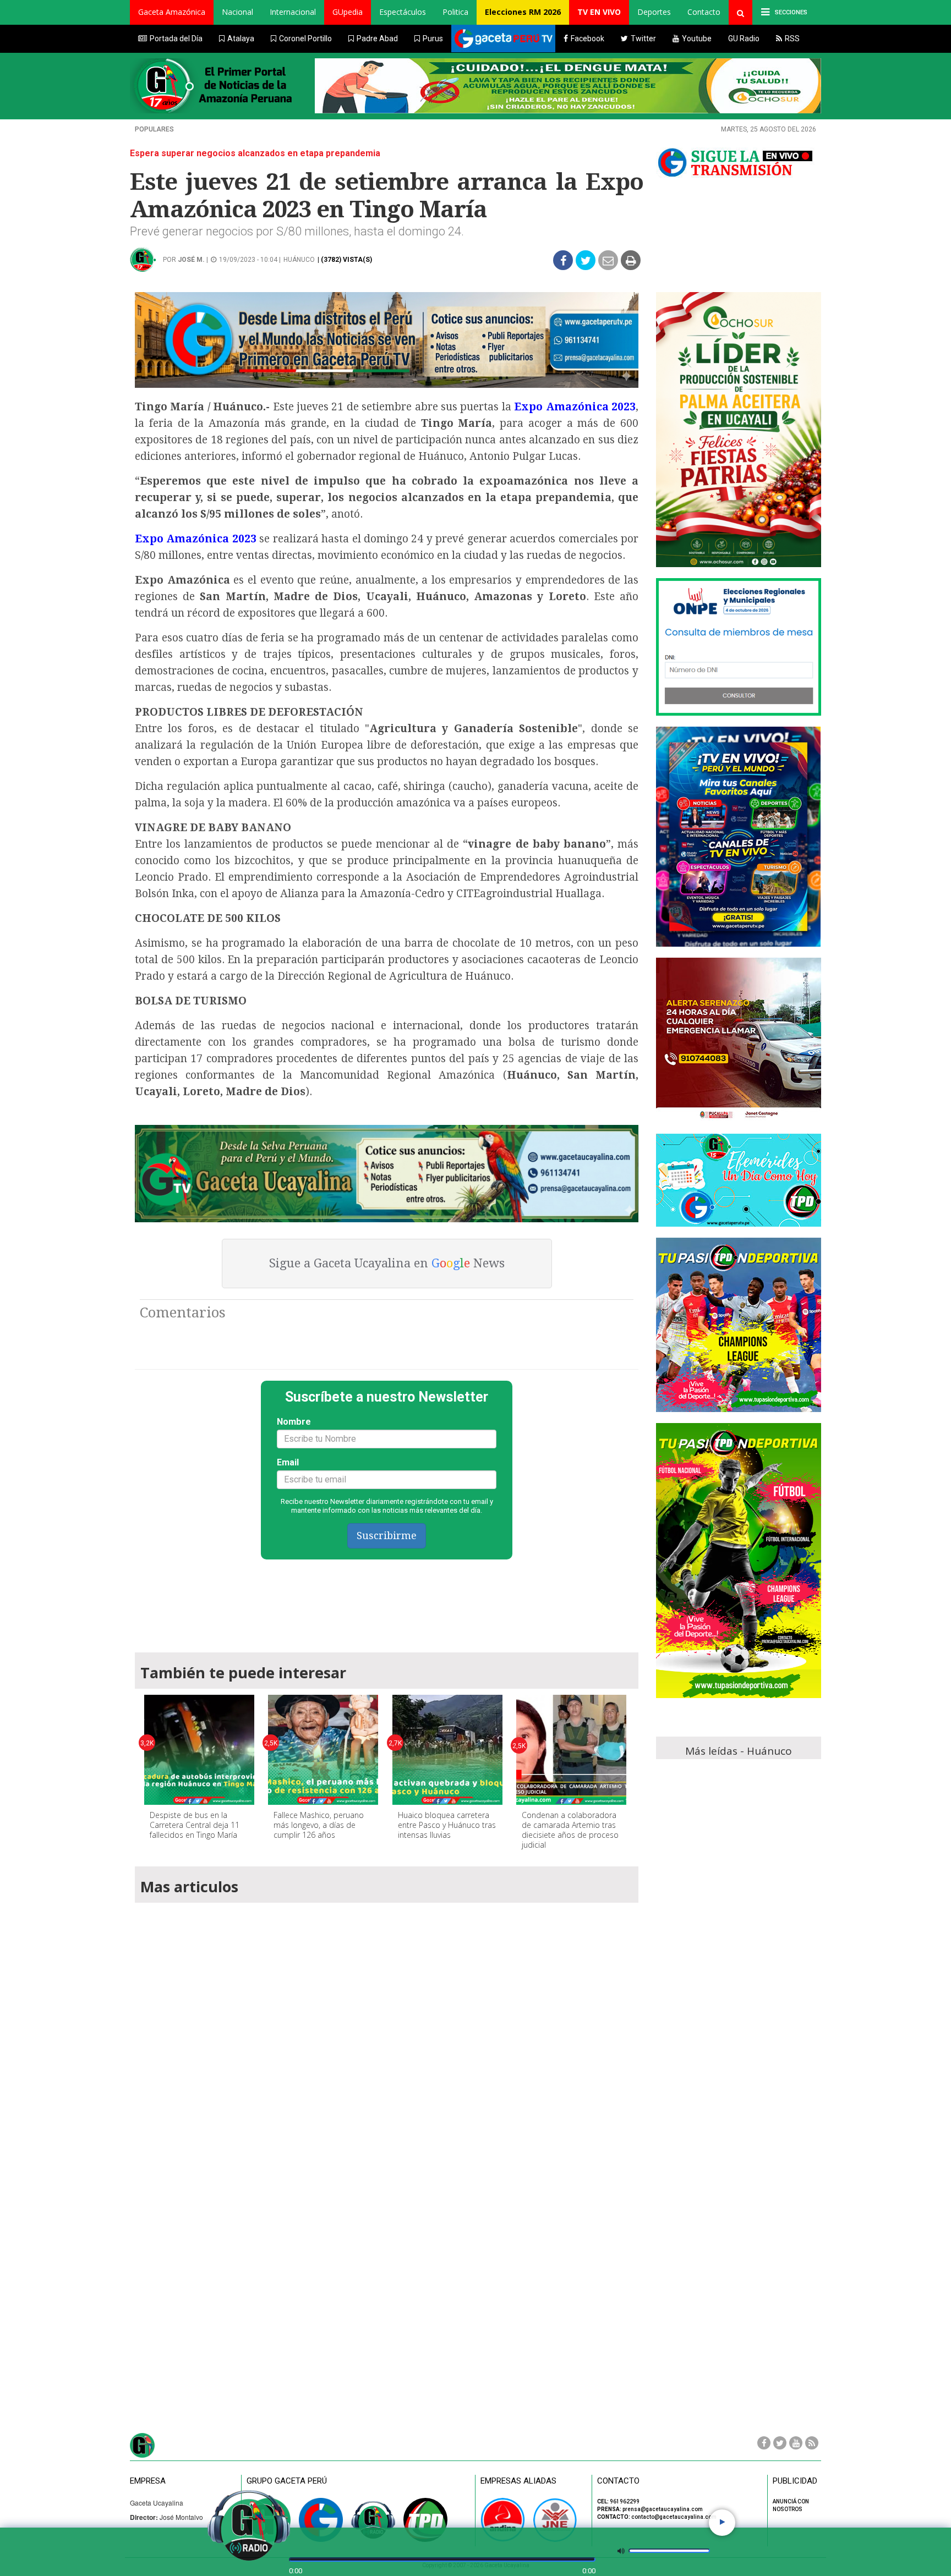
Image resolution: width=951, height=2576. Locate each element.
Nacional (237, 12)
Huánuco (299, 260)
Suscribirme (387, 1536)
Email (288, 1462)
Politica (455, 12)
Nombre (294, 1422)
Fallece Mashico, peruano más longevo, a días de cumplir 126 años (319, 1825)
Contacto (704, 12)
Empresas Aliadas (518, 2481)
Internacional (293, 12)
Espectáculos (403, 12)
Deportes (654, 12)
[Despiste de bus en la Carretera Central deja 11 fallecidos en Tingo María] (199, 1750)
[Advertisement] (387, 1601)
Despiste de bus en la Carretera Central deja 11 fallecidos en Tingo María (195, 1825)
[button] (172, 12)
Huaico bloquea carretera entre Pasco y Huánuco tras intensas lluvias (447, 1825)
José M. (191, 260)
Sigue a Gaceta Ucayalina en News (387, 1263)
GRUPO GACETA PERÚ (287, 2481)
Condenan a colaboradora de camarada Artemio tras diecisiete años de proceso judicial (570, 1830)
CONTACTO (618, 2481)
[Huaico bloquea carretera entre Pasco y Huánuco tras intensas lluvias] (447, 1750)
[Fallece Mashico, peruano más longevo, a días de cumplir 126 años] (323, 1750)
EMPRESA (148, 2481)
